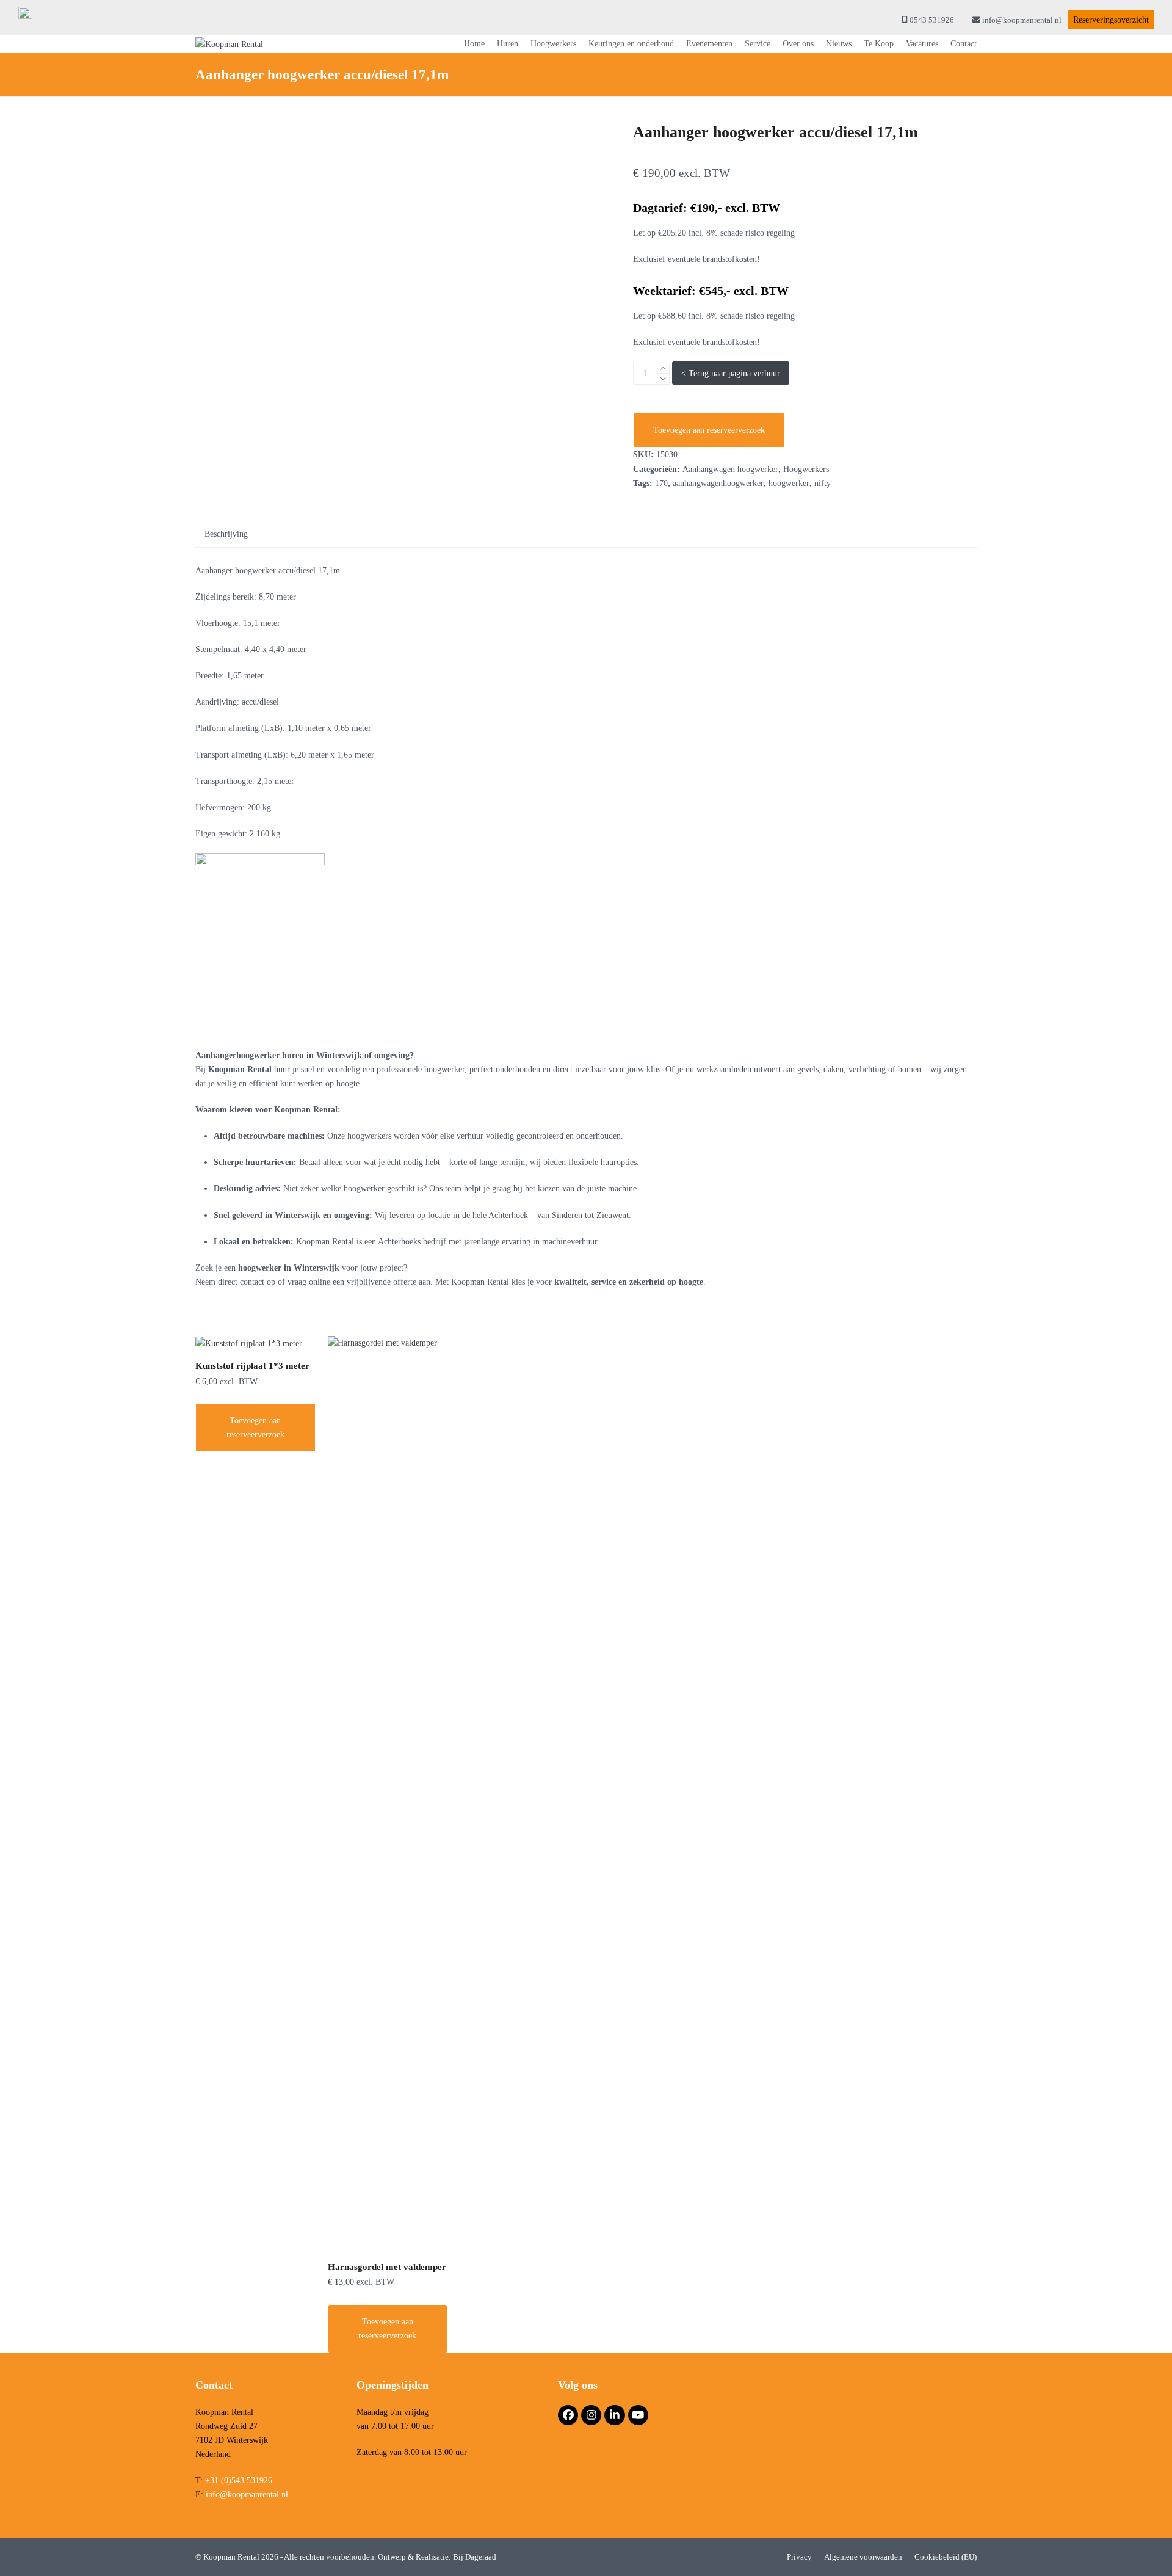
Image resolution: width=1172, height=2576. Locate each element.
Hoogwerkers (806, 469)
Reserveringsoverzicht (1111, 20)
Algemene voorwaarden (863, 2557)
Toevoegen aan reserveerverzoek (709, 430)
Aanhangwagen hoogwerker (730, 469)
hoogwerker (789, 483)
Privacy (799, 2557)
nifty (823, 483)
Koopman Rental (232, 2557)
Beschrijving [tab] (226, 534)
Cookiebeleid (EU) (946, 2557)
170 (661, 483)
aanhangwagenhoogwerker (718, 483)
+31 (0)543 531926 (239, 2480)
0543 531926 (932, 20)
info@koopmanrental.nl (1022, 20)
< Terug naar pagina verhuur (731, 373)
